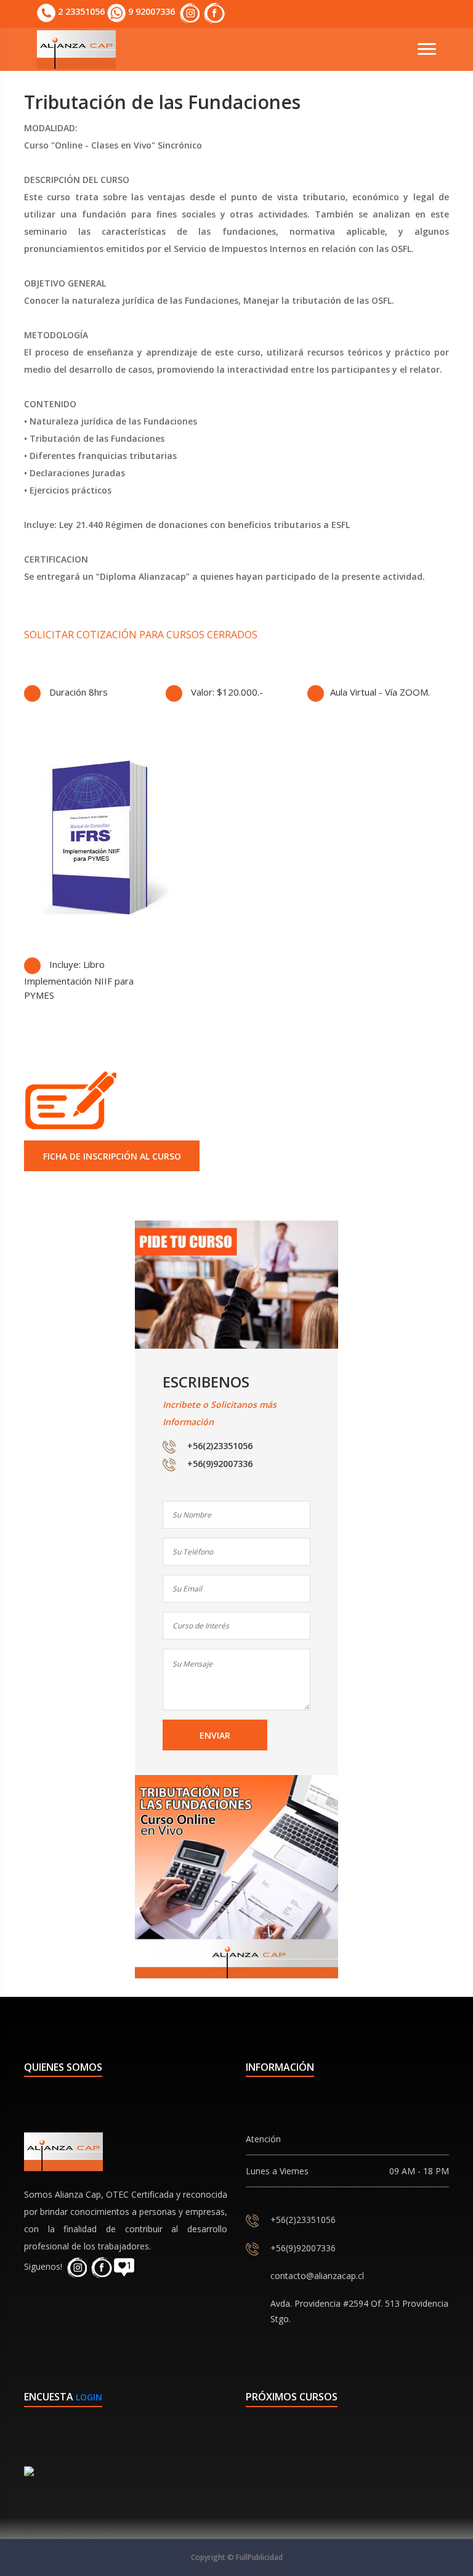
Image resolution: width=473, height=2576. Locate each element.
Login (89, 2397)
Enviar (215, 1735)
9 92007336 (150, 11)
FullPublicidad (259, 2557)
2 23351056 (80, 11)
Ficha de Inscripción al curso (112, 1156)
